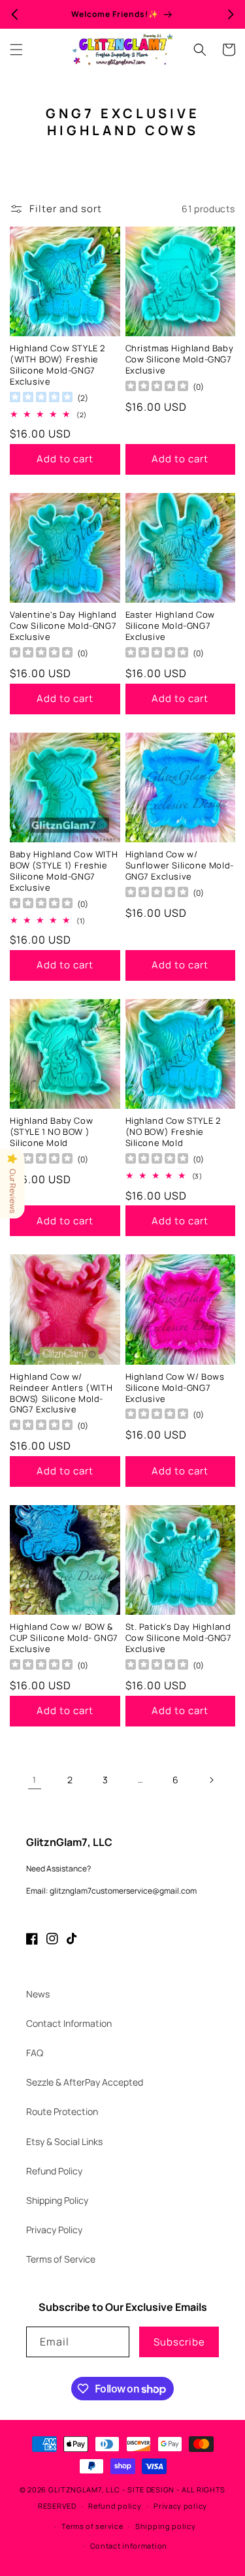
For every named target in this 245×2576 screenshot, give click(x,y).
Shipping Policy (57, 2200)
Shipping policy (166, 2526)
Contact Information (69, 2023)
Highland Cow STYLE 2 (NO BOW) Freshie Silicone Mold (173, 1132)
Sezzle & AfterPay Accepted (85, 2082)
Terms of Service (61, 2259)
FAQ (35, 2053)
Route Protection (62, 2111)
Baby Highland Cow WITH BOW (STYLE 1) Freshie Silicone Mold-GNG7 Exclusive (64, 871)
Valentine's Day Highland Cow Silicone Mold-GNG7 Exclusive (63, 626)
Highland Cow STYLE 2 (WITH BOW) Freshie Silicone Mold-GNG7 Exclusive (57, 365)
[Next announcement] (231, 14)
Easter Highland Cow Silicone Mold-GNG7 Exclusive (170, 626)
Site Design (151, 2489)
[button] (16, 50)
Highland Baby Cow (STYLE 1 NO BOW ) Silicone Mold (51, 1132)
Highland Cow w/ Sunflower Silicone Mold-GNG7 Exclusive (180, 866)
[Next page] (211, 1780)
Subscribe (179, 2342)
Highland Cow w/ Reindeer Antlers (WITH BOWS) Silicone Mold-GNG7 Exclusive (61, 1393)
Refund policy (115, 2506)
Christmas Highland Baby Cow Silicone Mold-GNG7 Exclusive (180, 359)
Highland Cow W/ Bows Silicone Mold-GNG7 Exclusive (175, 1388)
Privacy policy (180, 2506)
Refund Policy (54, 2171)
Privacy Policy (54, 2230)
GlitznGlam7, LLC (84, 2489)
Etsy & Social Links (64, 2141)
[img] (41, 399)
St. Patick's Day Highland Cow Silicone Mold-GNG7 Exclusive (179, 1638)
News (38, 1994)
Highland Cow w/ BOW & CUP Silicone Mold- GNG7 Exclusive (64, 1638)
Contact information (129, 2546)
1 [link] (34, 1780)
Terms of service (92, 2526)
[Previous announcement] (14, 14)
